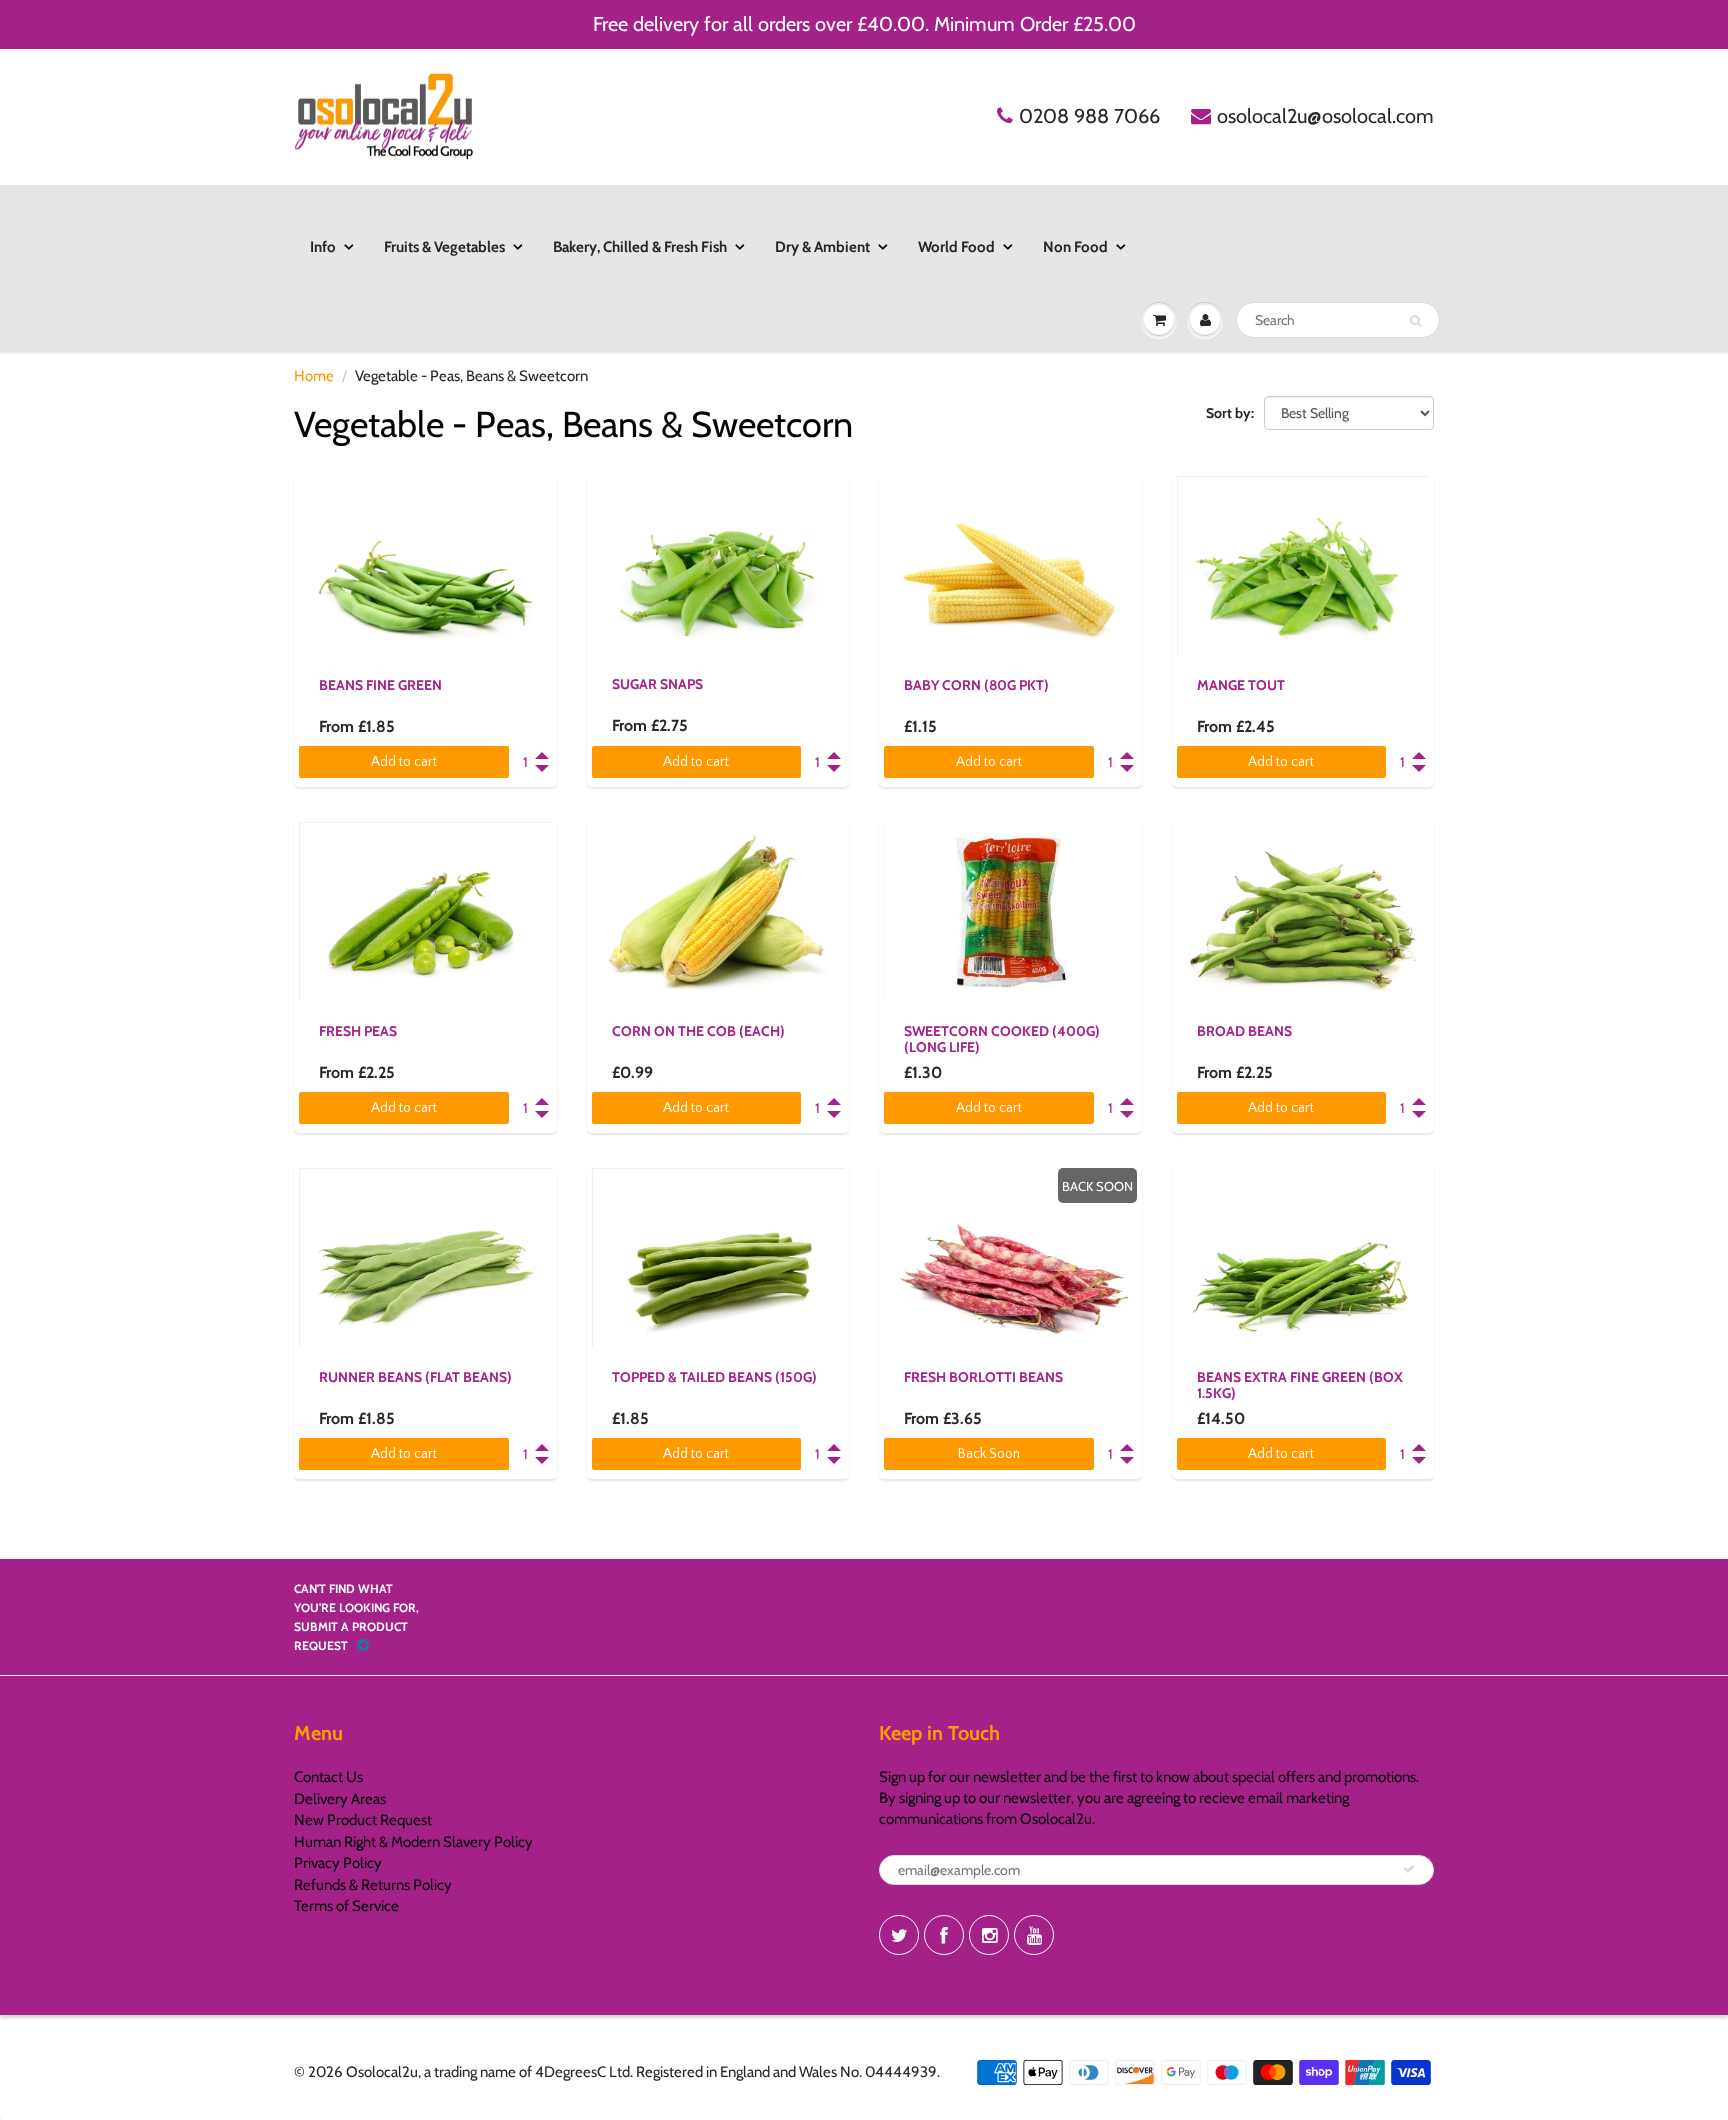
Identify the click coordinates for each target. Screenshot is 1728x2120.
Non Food (1075, 247)
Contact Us (328, 1777)
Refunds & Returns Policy (373, 1885)
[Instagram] (989, 1935)
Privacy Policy (338, 1863)
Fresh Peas (358, 1031)
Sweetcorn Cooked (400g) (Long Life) (1002, 1039)
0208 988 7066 (1089, 116)
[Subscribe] (1409, 1869)
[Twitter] (899, 1935)
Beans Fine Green (380, 685)
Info (323, 247)
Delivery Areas (340, 1799)
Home (314, 376)
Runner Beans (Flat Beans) (415, 1377)
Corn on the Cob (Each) (698, 1031)
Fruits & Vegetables (444, 247)
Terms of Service (346, 1906)
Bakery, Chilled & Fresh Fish (640, 247)
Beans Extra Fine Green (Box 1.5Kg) (1300, 1385)
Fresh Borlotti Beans (983, 1377)
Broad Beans (1244, 1031)
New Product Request (363, 1820)
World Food (956, 247)
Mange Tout (1241, 685)
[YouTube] (1034, 1935)
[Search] (1415, 321)
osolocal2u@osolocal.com (1325, 116)
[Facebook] (944, 1935)
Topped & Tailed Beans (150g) (714, 1377)
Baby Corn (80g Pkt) (976, 685)
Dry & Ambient (822, 247)
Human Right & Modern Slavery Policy (413, 1842)
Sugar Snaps (657, 684)
